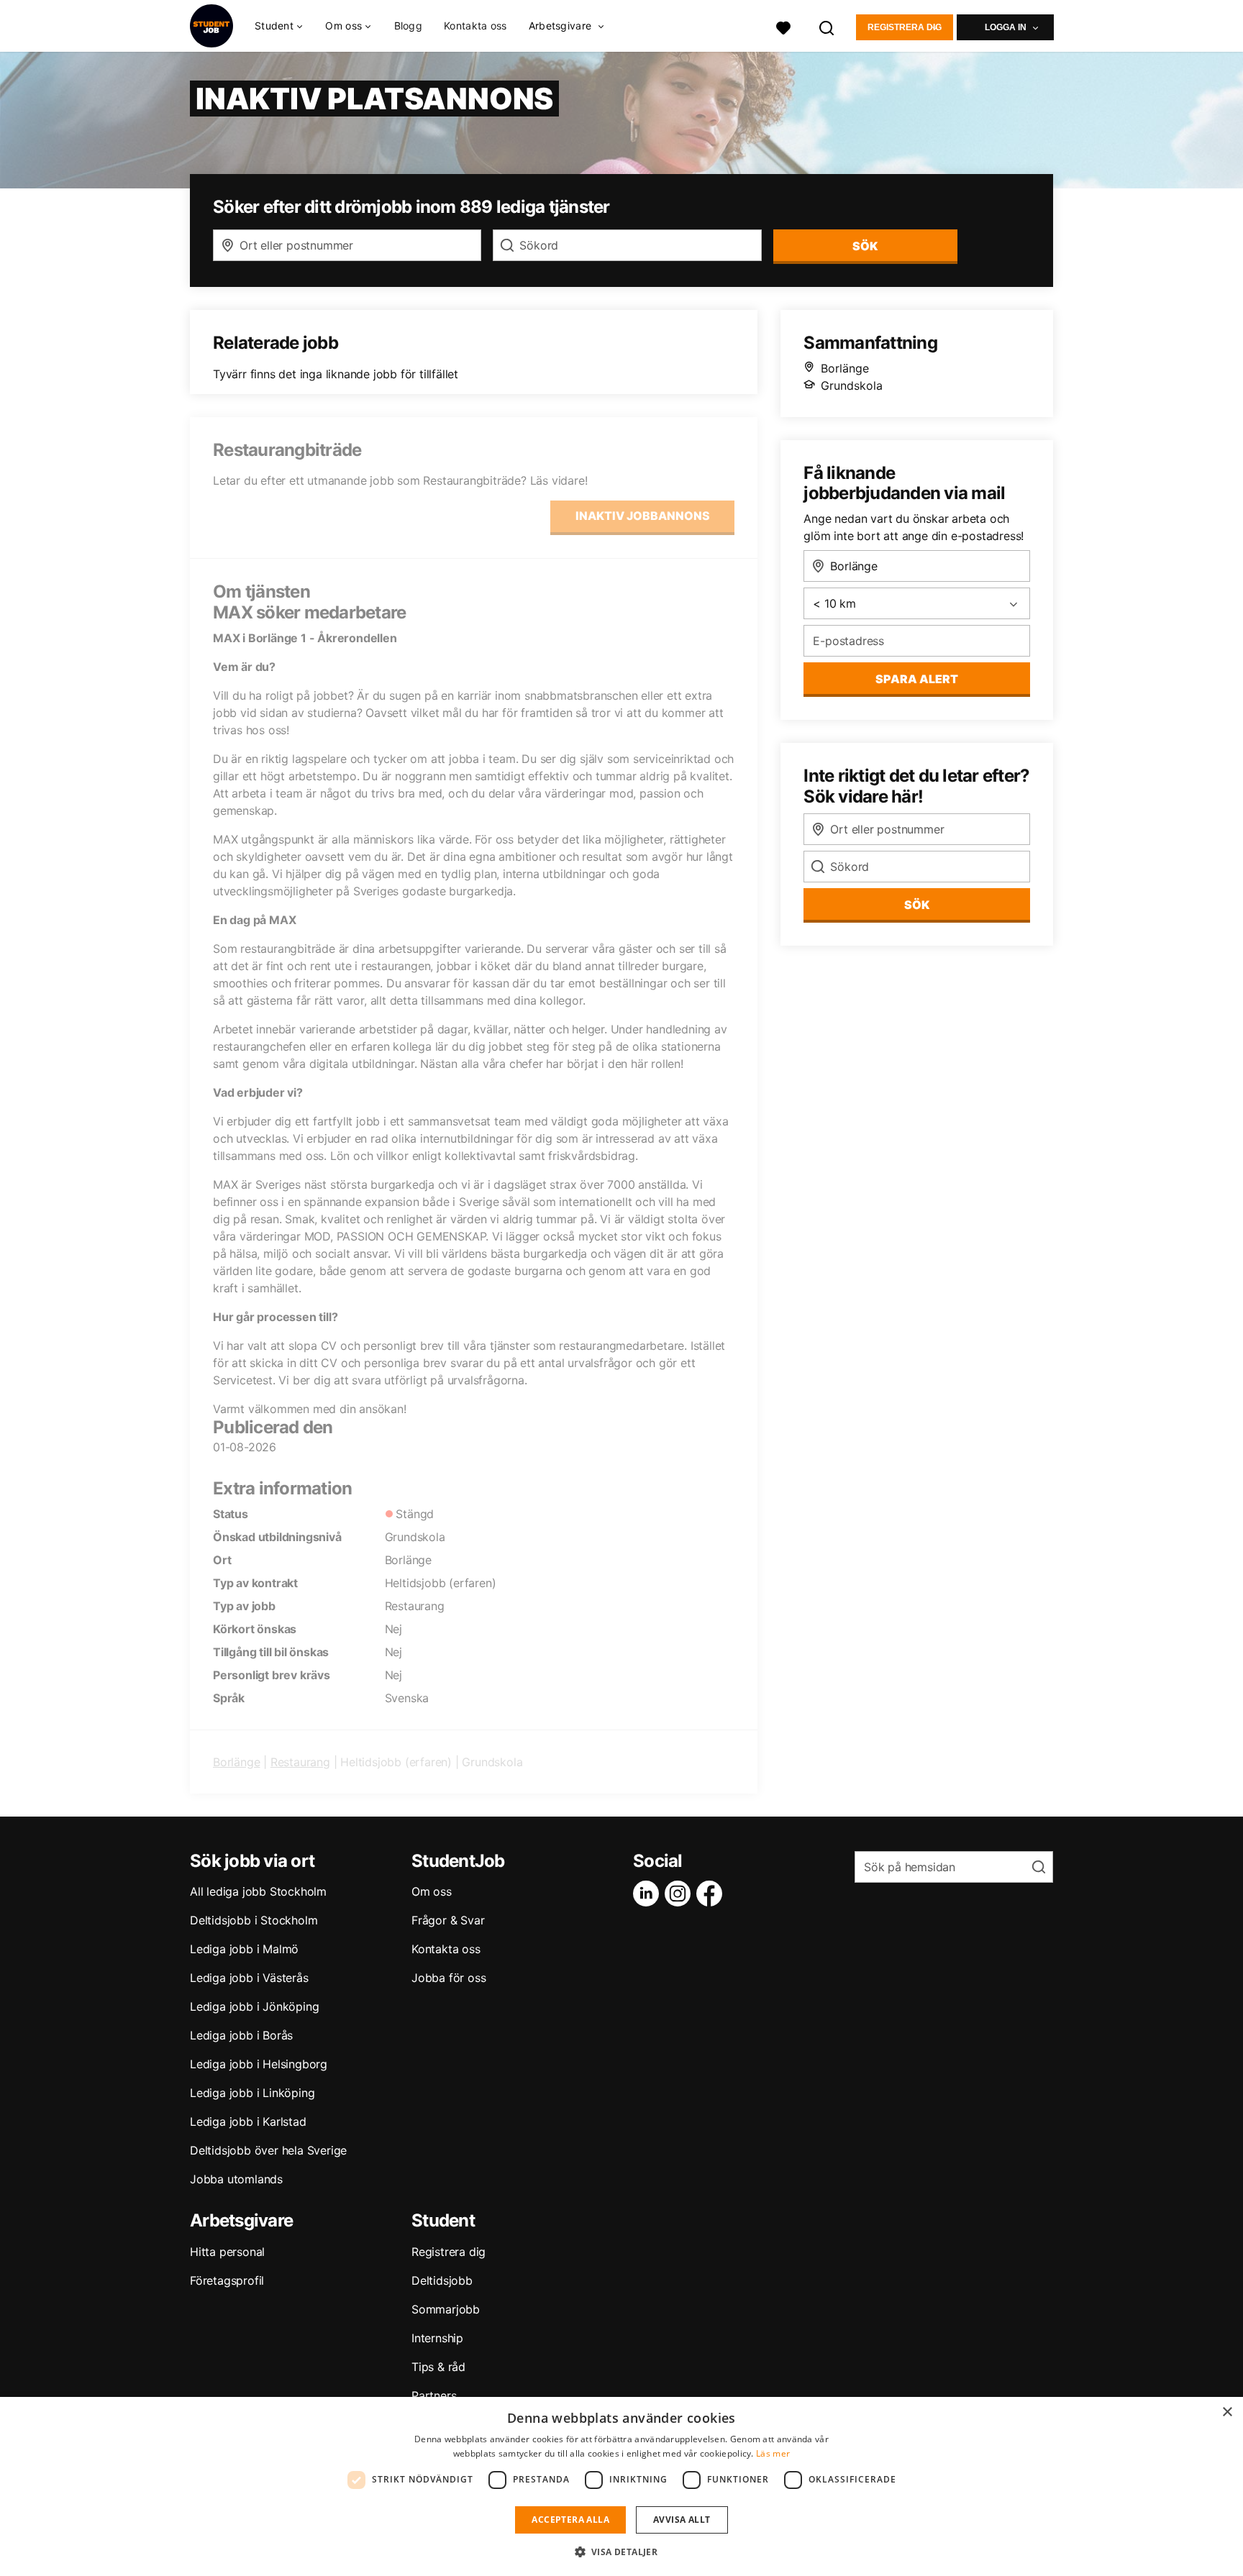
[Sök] (827, 26)
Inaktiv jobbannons (643, 516)
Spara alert (917, 679)
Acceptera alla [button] (570, 2520)
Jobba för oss (449, 1978)
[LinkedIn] (649, 1894)
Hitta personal (227, 2252)
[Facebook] (712, 1894)
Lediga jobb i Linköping (252, 2093)
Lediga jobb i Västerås (249, 1978)
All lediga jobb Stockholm (258, 1891)
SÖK (865, 246)
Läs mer (773, 2453)
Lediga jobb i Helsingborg (259, 2064)
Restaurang (300, 1762)
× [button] (1227, 2412)
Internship (437, 2338)
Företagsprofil (227, 2280)
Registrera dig (905, 27)
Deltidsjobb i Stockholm (254, 1920)
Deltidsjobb (442, 2280)
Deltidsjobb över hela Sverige (268, 2150)
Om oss (432, 1891)
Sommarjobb (446, 2309)
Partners (434, 2395)
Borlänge (236, 1762)
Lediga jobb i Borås (241, 2035)
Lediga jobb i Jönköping (254, 2006)
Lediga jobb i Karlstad (248, 2121)
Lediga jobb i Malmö (244, 1949)
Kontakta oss (475, 26)
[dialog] (621, 2486)
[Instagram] (680, 1894)
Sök (917, 905)
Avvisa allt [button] (682, 2520)
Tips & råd (438, 2367)
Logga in (1006, 27)
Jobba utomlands (236, 2179)
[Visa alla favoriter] (783, 26)
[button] (622, 2552)
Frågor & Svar (448, 1920)
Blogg (409, 26)
